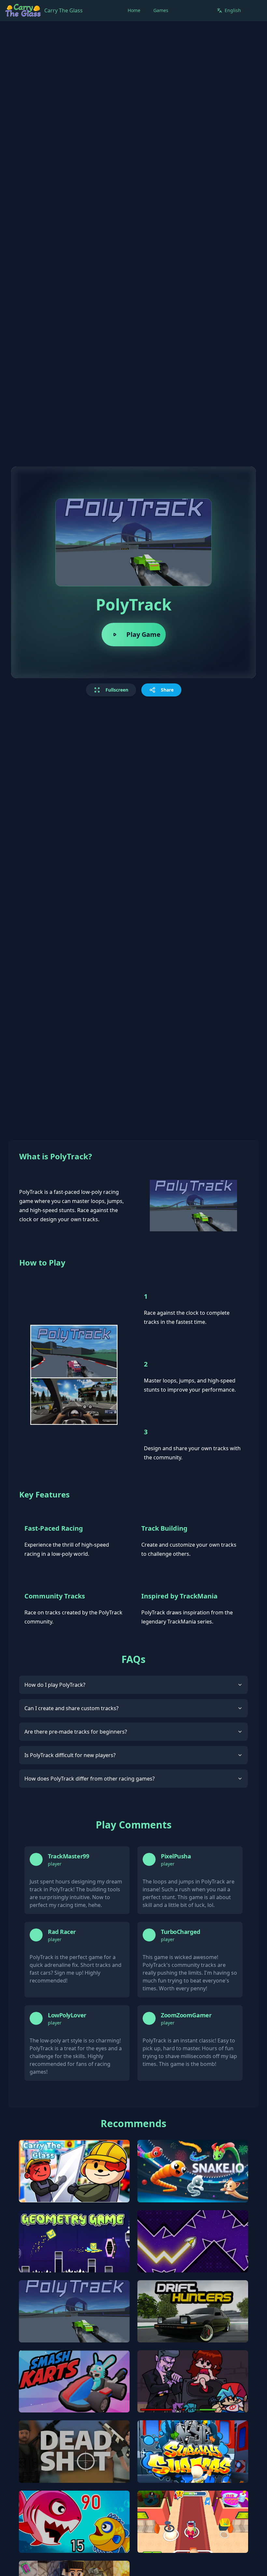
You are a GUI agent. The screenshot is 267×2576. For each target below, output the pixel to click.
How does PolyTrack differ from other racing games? (90, 1779)
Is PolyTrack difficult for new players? (70, 1755)
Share (167, 690)
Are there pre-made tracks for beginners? (76, 1732)
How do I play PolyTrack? (55, 1685)
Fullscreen (117, 690)
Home (134, 10)
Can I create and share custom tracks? (71, 1708)
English (233, 10)
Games (161, 10)
